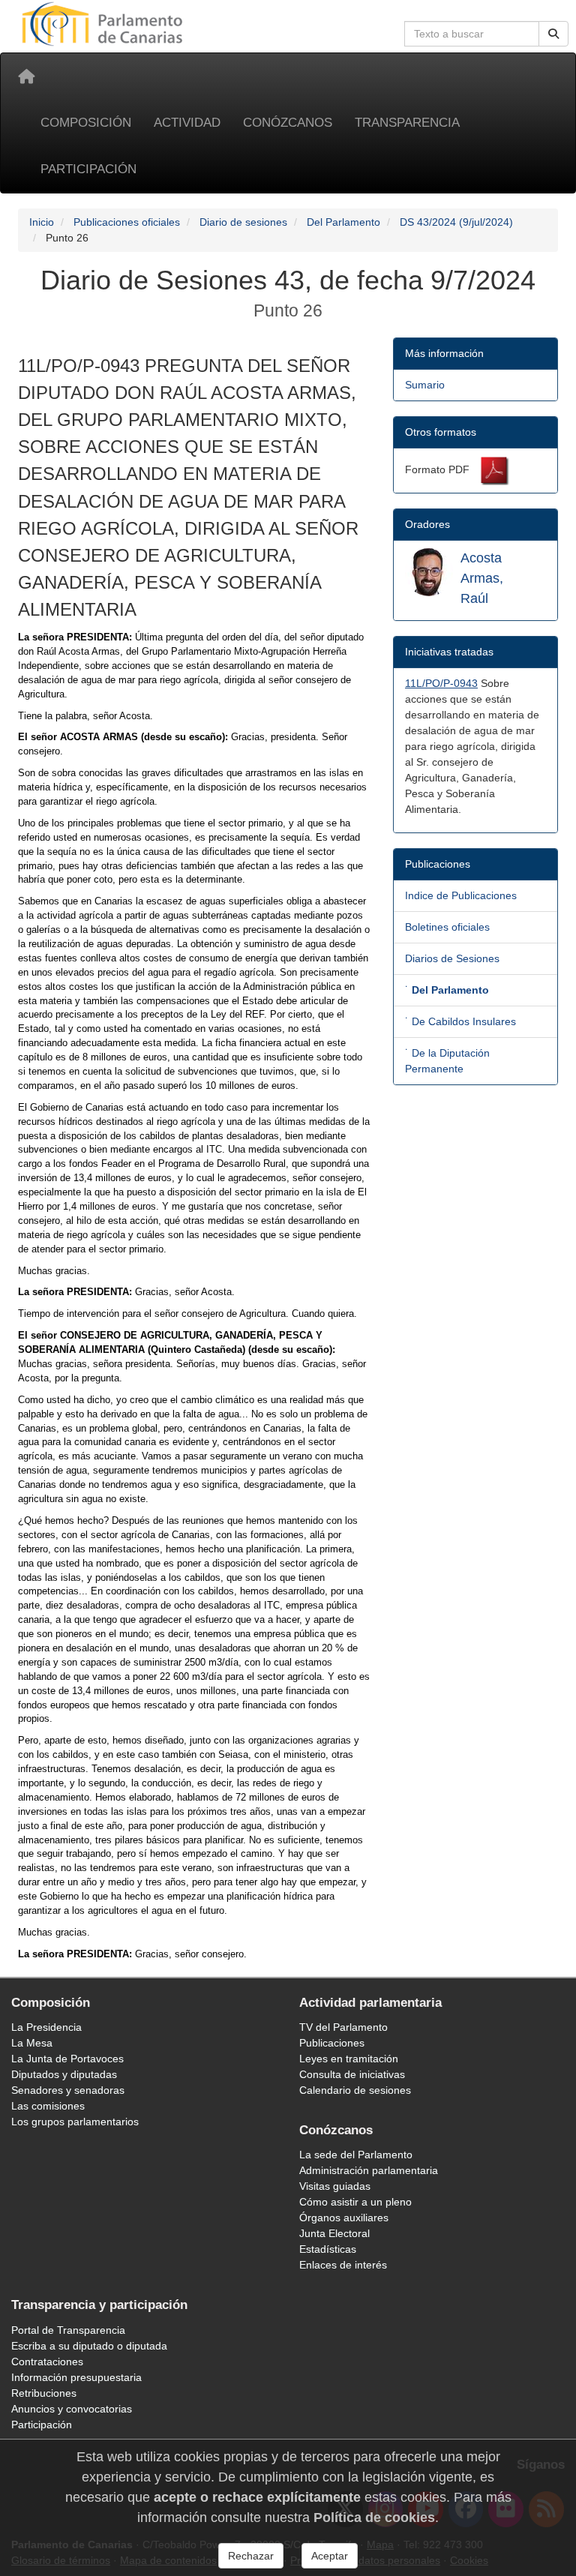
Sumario (425, 385)
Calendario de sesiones (355, 2090)
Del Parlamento (343, 222)
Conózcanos (288, 123)
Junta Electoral (334, 2233)
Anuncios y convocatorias (72, 2409)
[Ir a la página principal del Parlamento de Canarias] (104, 23)
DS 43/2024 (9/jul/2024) (456, 222)
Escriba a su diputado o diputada (89, 2346)
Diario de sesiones (243, 222)
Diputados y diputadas (64, 2074)
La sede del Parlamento (356, 2155)
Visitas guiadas (335, 2186)
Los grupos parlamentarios (75, 2122)
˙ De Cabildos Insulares (460, 1021)
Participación (88, 169)
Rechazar (251, 2556)
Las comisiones (48, 2106)
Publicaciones (332, 2043)
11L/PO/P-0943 (441, 683)
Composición (86, 123)
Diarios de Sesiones (452, 958)
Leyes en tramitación (349, 2059)
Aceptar (330, 2556)
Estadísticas (328, 2249)
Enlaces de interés (343, 2265)
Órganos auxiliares (344, 2218)
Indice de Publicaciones (461, 895)
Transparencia (407, 123)
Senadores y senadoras (68, 2090)
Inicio (42, 222)
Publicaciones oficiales (127, 222)
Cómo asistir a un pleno (355, 2202)
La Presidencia (46, 2027)
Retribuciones (44, 2393)
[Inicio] (26, 76)
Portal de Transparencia (68, 2330)
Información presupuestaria (76, 2377)
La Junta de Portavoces (67, 2059)
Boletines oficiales (447, 927)
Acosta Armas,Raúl (482, 578)
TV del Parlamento (343, 2027)
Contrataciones (47, 2362)
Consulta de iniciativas (352, 2074)
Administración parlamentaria (369, 2170)
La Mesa (32, 2043)
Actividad (187, 123)
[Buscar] (553, 34)
